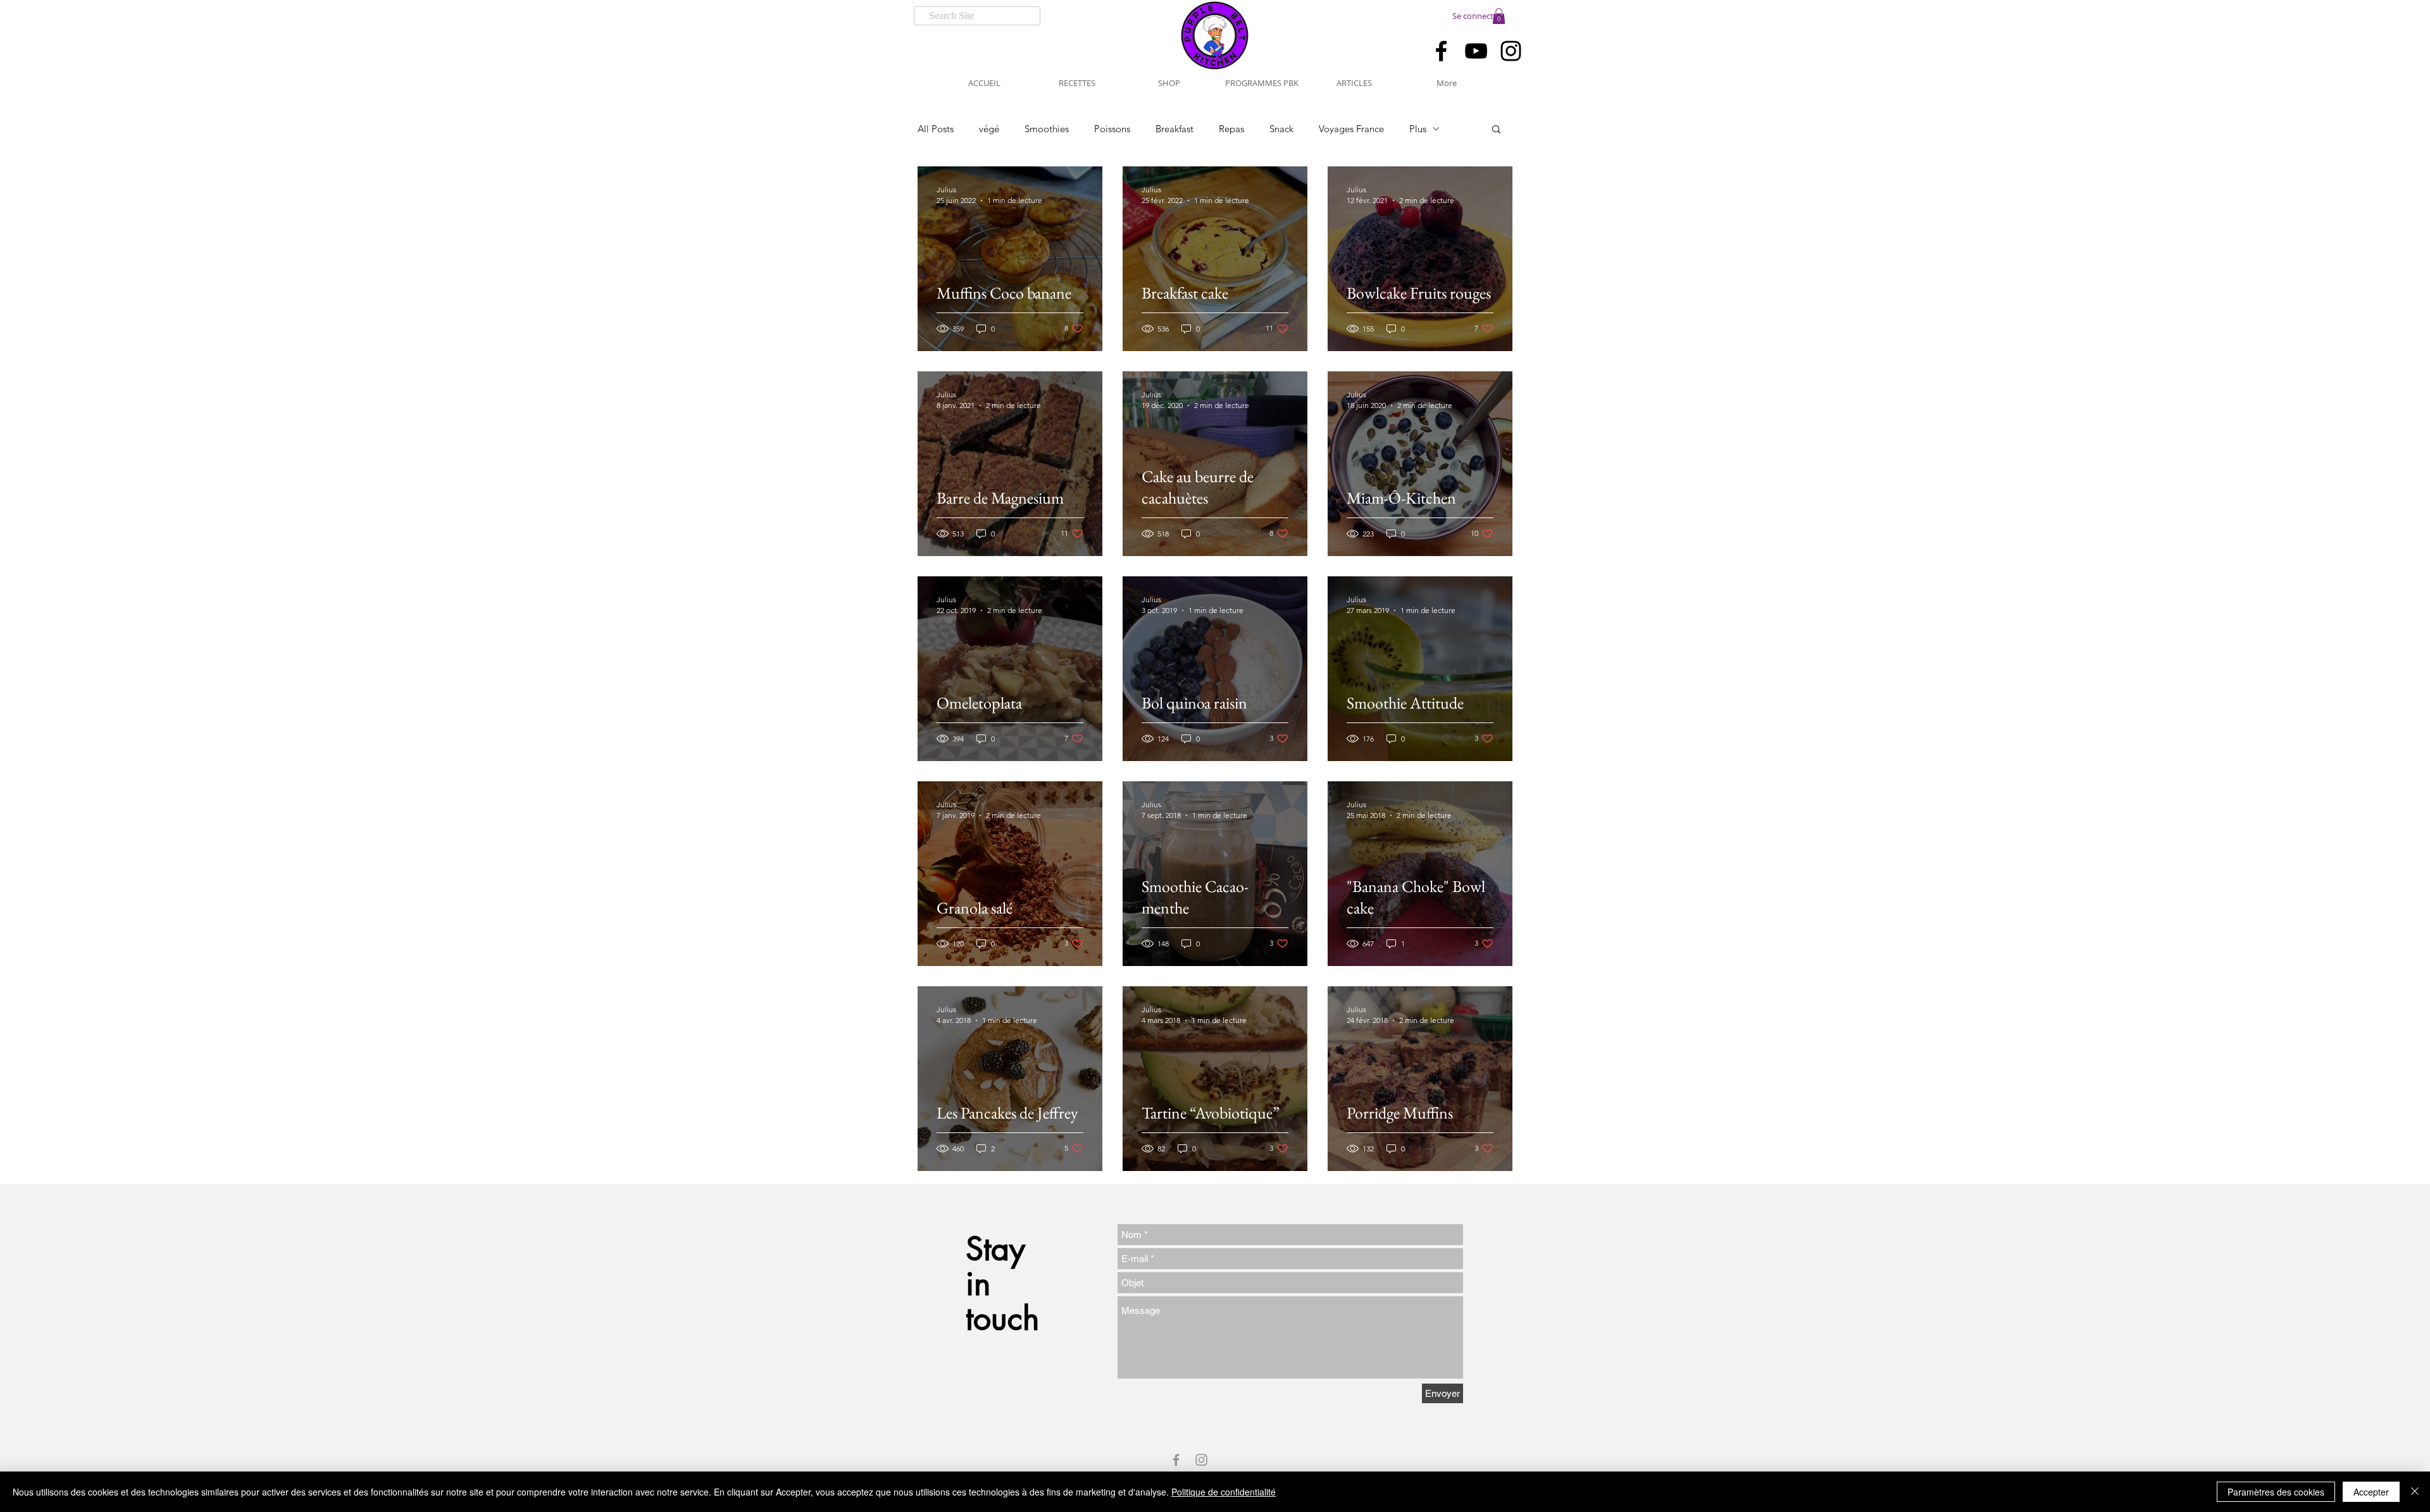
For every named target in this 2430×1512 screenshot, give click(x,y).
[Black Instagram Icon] (1511, 51)
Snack (1281, 129)
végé (989, 129)
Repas (1231, 129)
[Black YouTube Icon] (1476, 51)
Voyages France (1351, 129)
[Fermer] (2415, 1492)
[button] (1499, 16)
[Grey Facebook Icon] (1176, 1460)
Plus (1418, 129)
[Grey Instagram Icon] (1201, 1460)
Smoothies (1047, 129)
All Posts (936, 129)
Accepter (2371, 1492)
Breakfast (1174, 129)
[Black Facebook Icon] (1441, 51)
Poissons (1112, 129)
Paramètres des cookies (2276, 1492)
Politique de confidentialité (1224, 1492)
